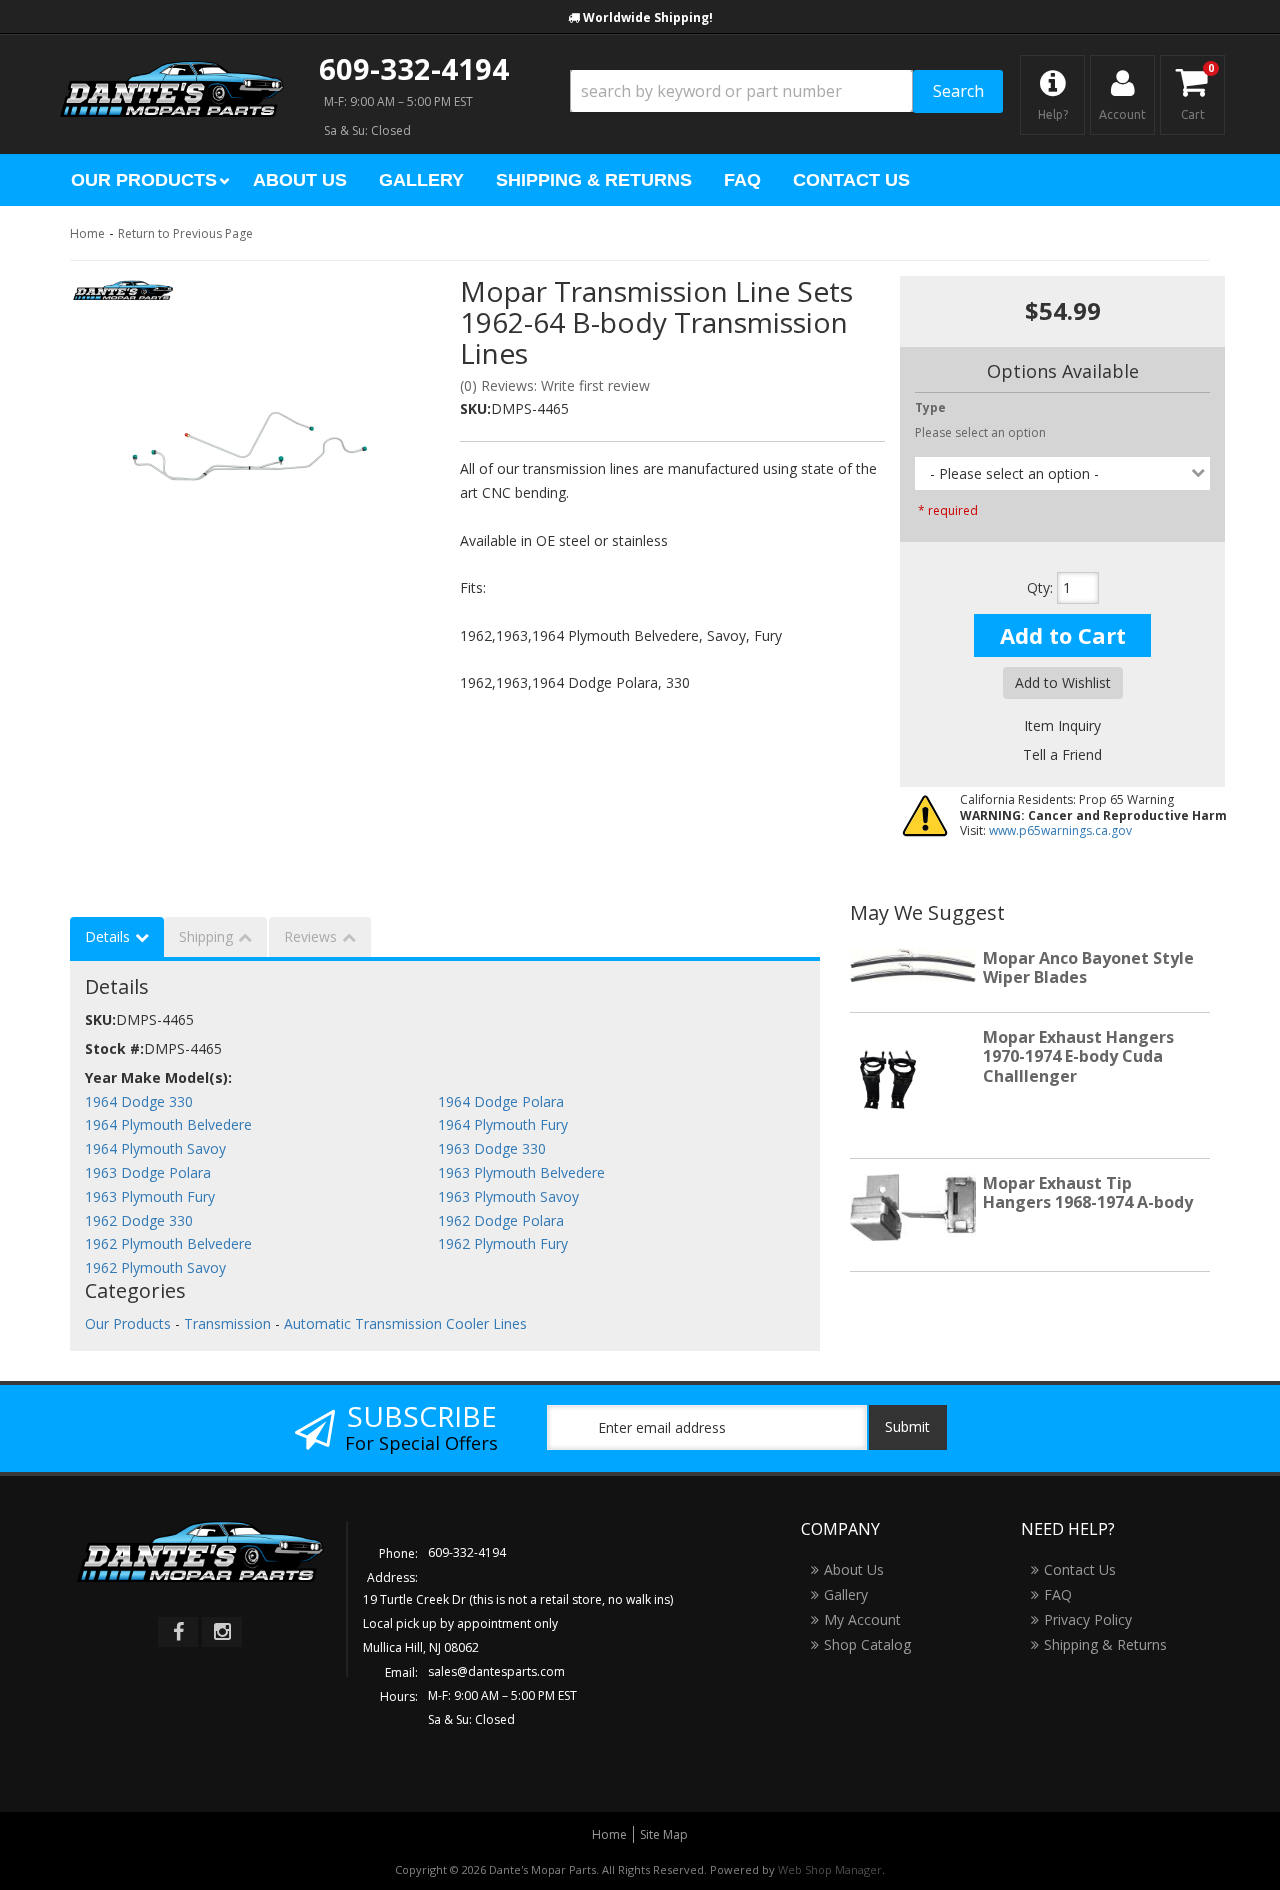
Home (87, 233)
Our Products (128, 1323)
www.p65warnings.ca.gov (1060, 830)
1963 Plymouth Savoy (508, 1196)
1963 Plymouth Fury (150, 1196)
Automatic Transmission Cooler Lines (405, 1323)
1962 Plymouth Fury (503, 1243)
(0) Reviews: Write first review (555, 385)
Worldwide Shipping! (648, 17)
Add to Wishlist (1063, 682)
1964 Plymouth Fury (503, 1124)
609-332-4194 (414, 68)
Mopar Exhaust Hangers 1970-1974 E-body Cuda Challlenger (1078, 1056)
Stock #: (114, 1048)
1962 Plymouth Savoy (155, 1267)
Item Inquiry (1062, 725)
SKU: (475, 408)
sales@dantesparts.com (496, 1671)
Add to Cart (1063, 635)
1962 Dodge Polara (501, 1220)
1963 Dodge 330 (492, 1148)
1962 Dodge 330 (139, 1220)
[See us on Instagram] (222, 1632)
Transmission (227, 1323)
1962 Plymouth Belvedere (168, 1243)
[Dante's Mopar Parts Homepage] (172, 70)
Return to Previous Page (185, 233)
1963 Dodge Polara (148, 1172)
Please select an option (980, 432)
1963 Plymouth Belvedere (521, 1172)
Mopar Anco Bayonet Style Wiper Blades (1088, 967)
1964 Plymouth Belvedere (168, 1124)
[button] (786, 91)
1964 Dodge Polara (501, 1101)
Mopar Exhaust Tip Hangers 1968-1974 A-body (1088, 1192)
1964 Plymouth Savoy (155, 1148)
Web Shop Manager (830, 1869)
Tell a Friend (1062, 754)
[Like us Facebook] (178, 1632)
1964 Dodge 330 (139, 1101)
